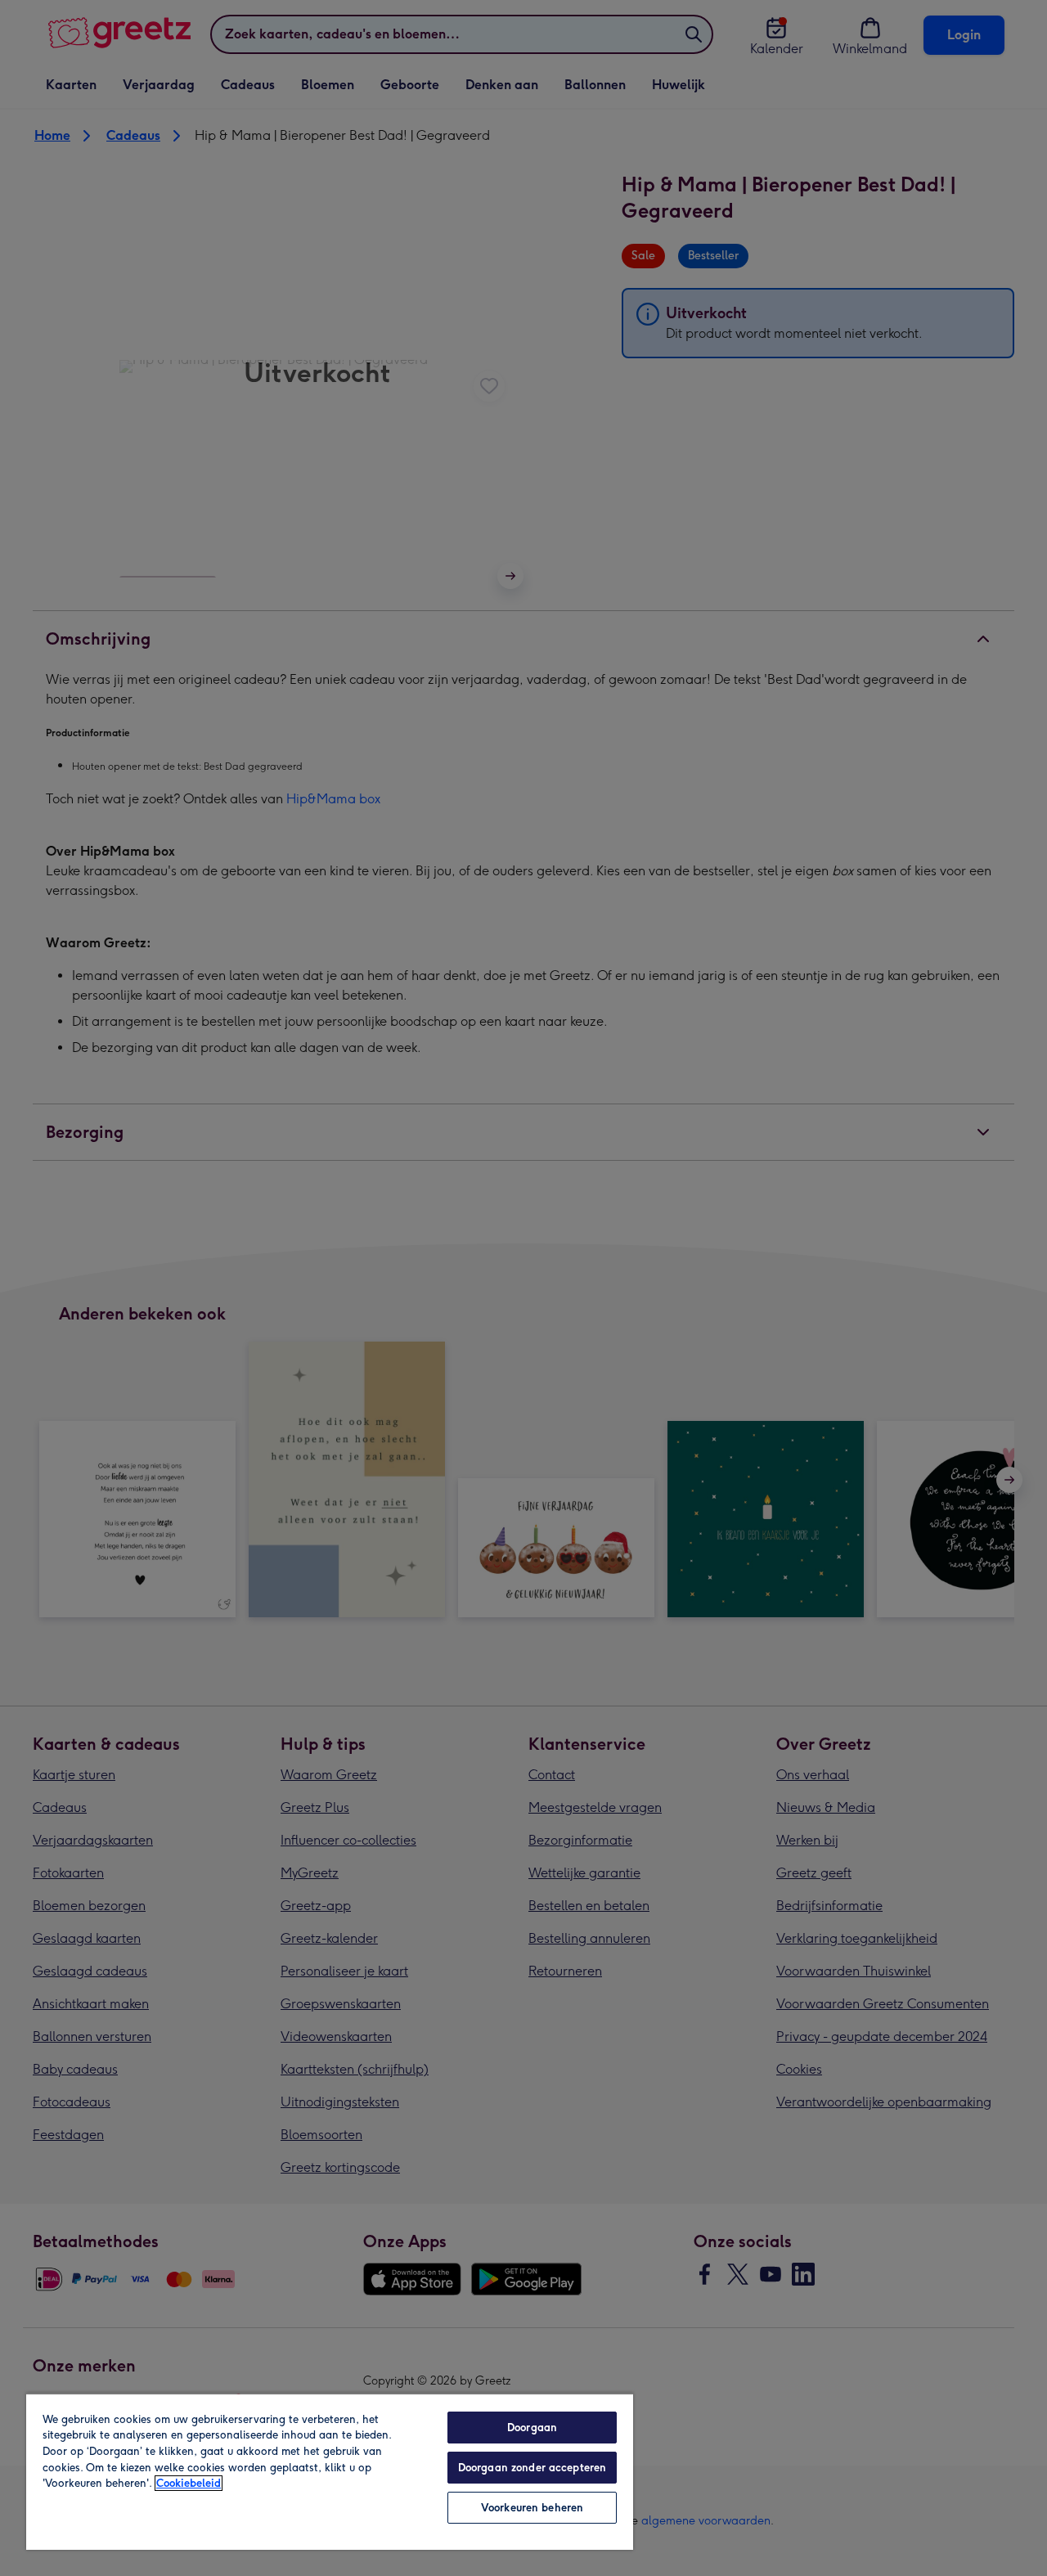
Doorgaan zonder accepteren (532, 2468)
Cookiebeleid (189, 2483)
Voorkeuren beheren (532, 2508)
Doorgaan (532, 2428)
